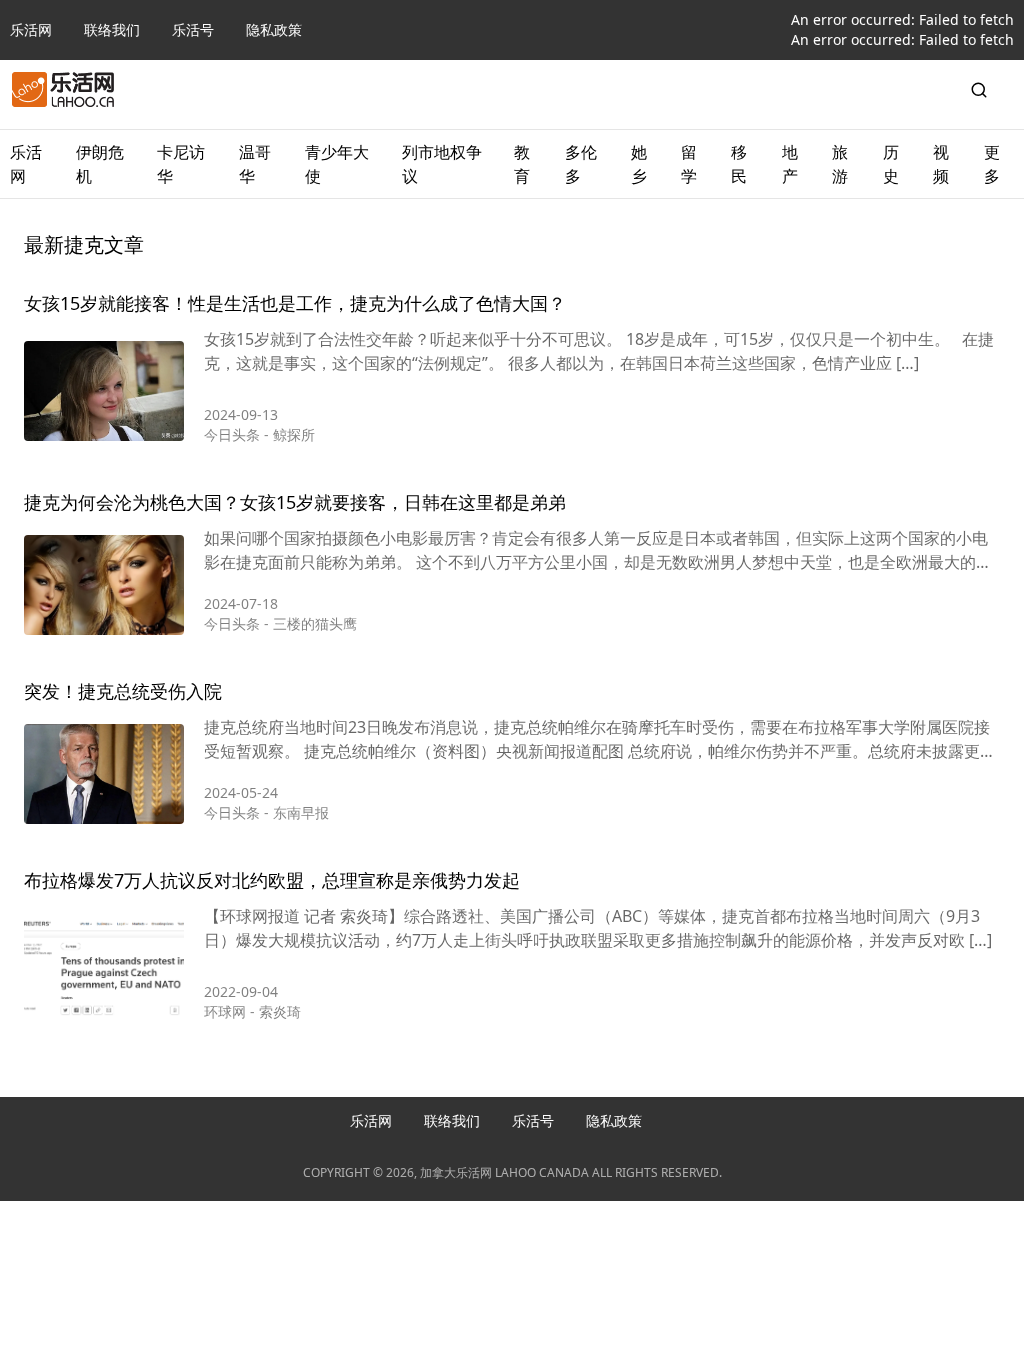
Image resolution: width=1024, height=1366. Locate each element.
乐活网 (31, 29)
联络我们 (112, 29)
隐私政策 (274, 29)
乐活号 (193, 29)
